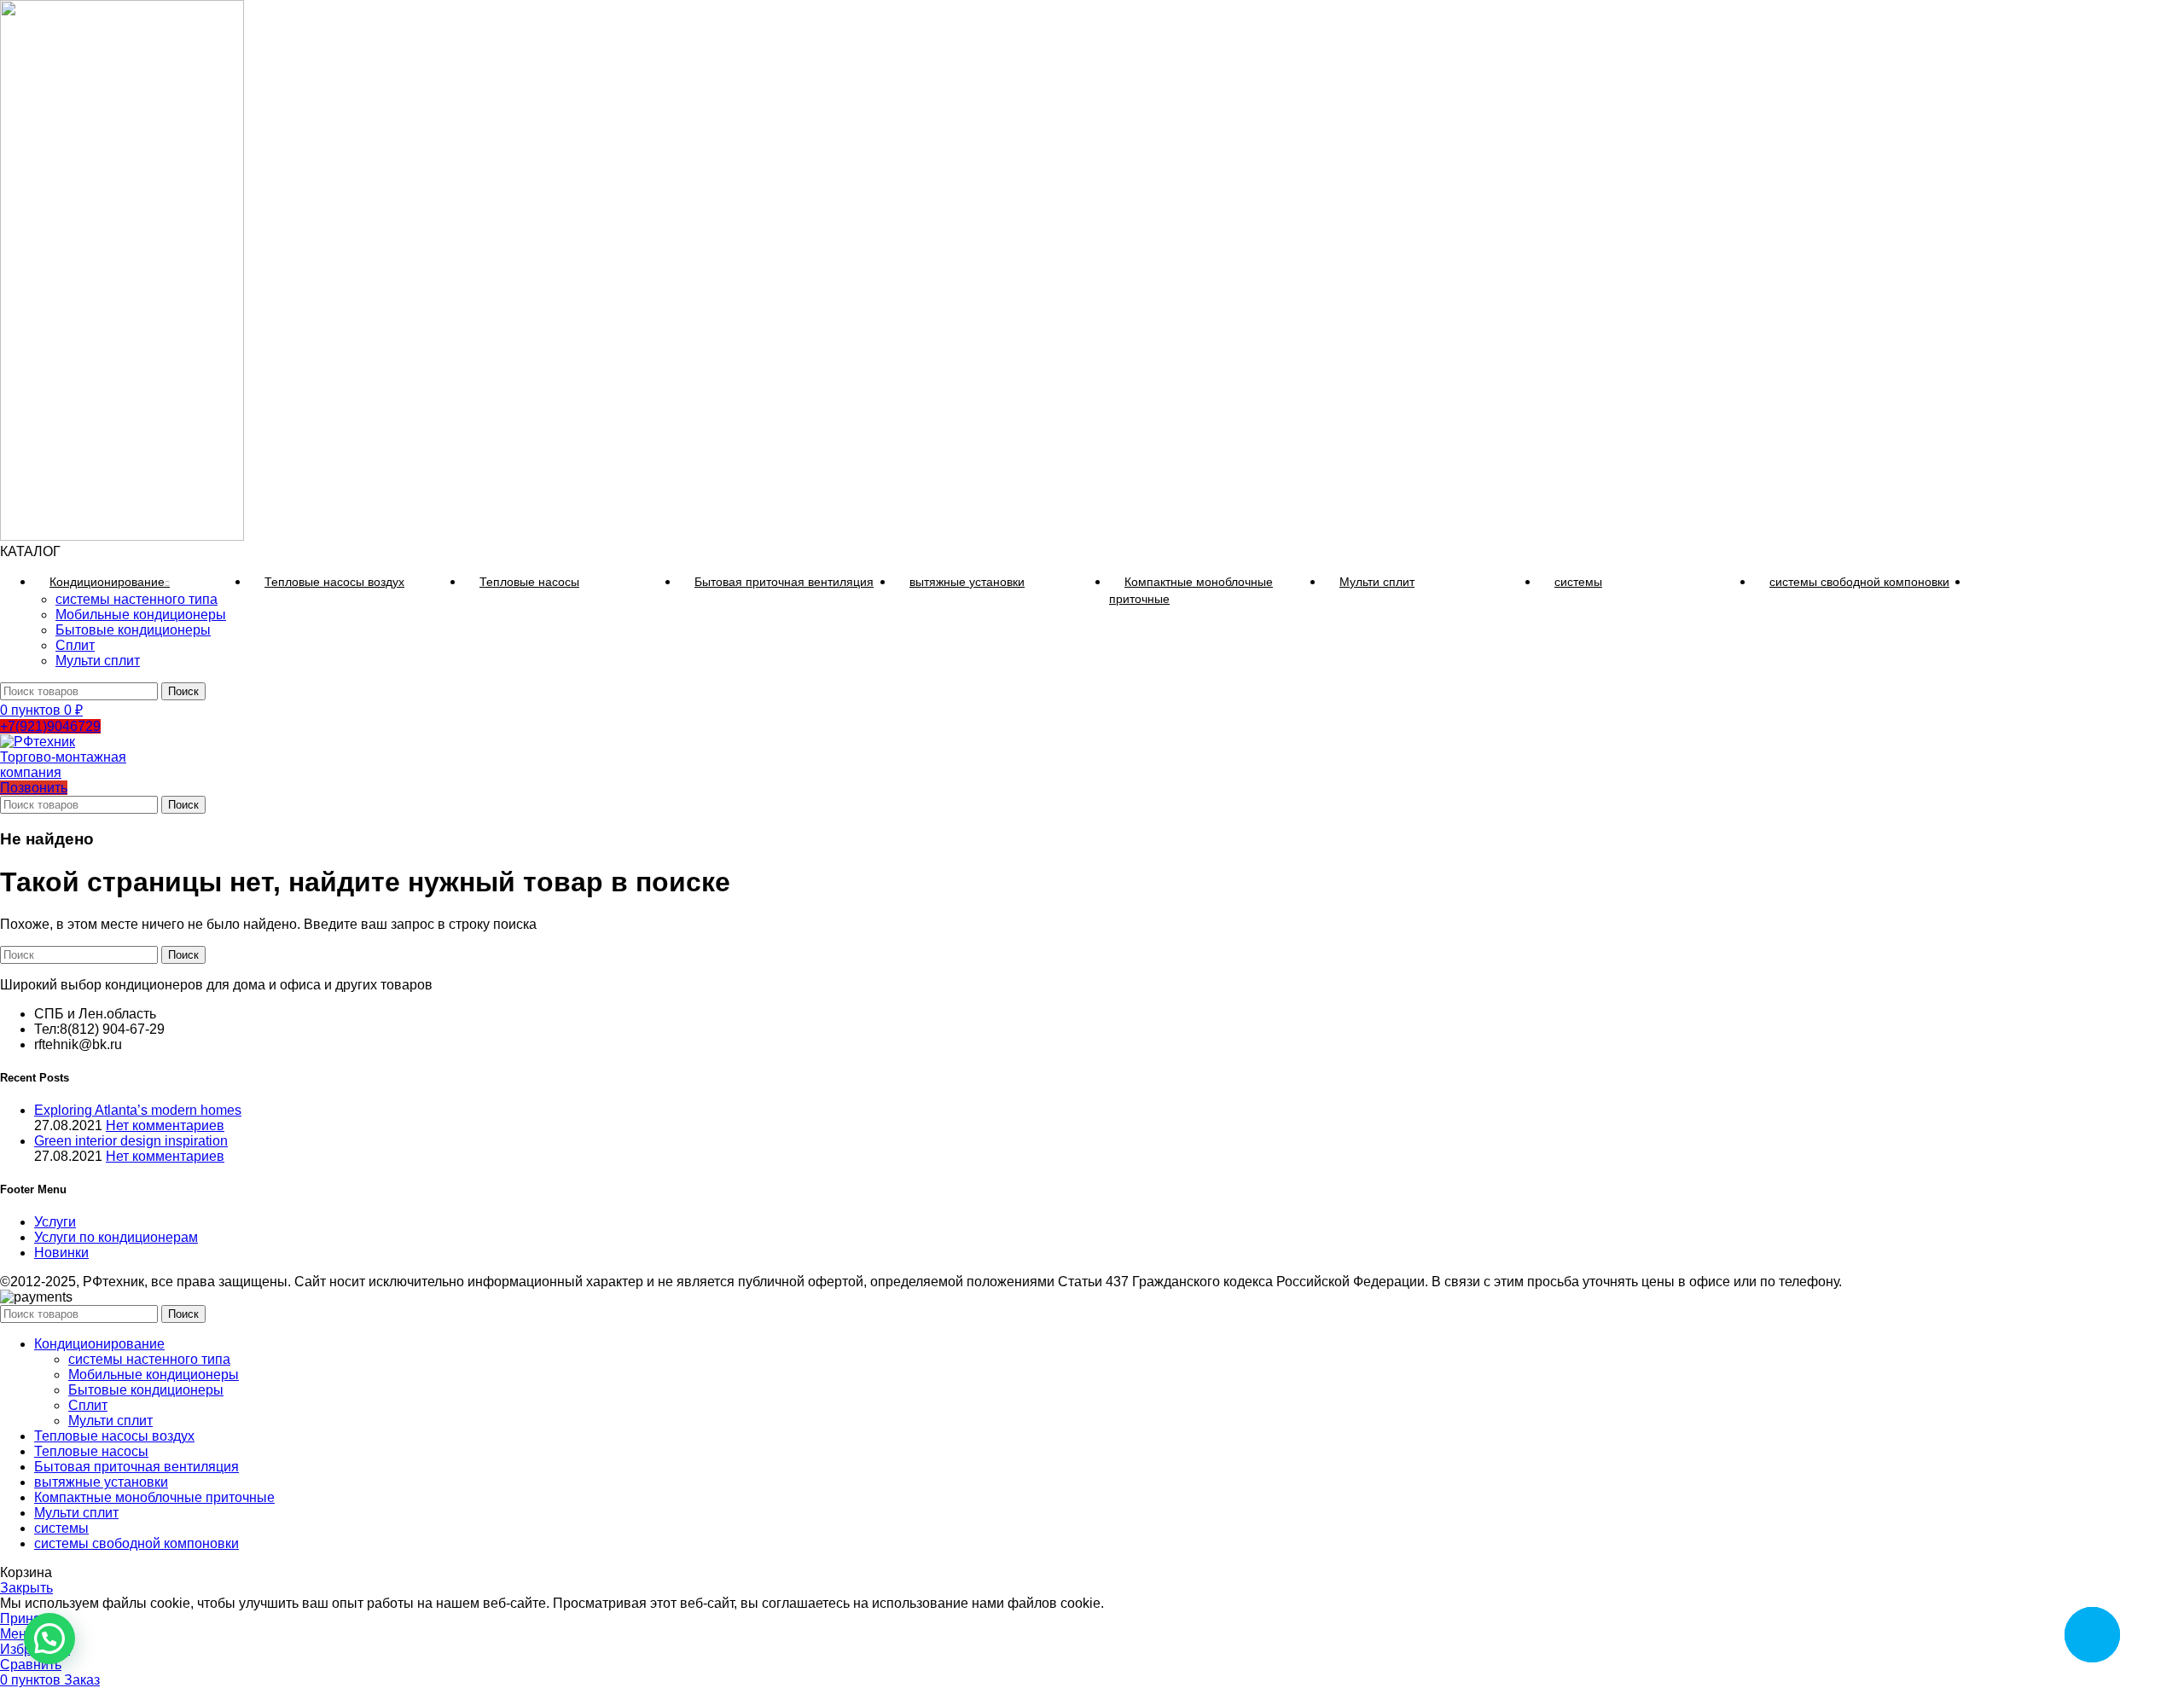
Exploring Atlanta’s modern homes (138, 1110)
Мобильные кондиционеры (141, 615)
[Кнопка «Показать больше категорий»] (1984, 582)
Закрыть (26, 1588)
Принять (27, 1618)
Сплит (75, 645)
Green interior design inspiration (131, 1141)
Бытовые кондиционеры (133, 630)
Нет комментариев (165, 1125)
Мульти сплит (98, 661)
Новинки (61, 1253)
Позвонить (34, 788)
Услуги (55, 1222)
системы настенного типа (136, 599)
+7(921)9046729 (50, 726)
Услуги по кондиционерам (116, 1237)
